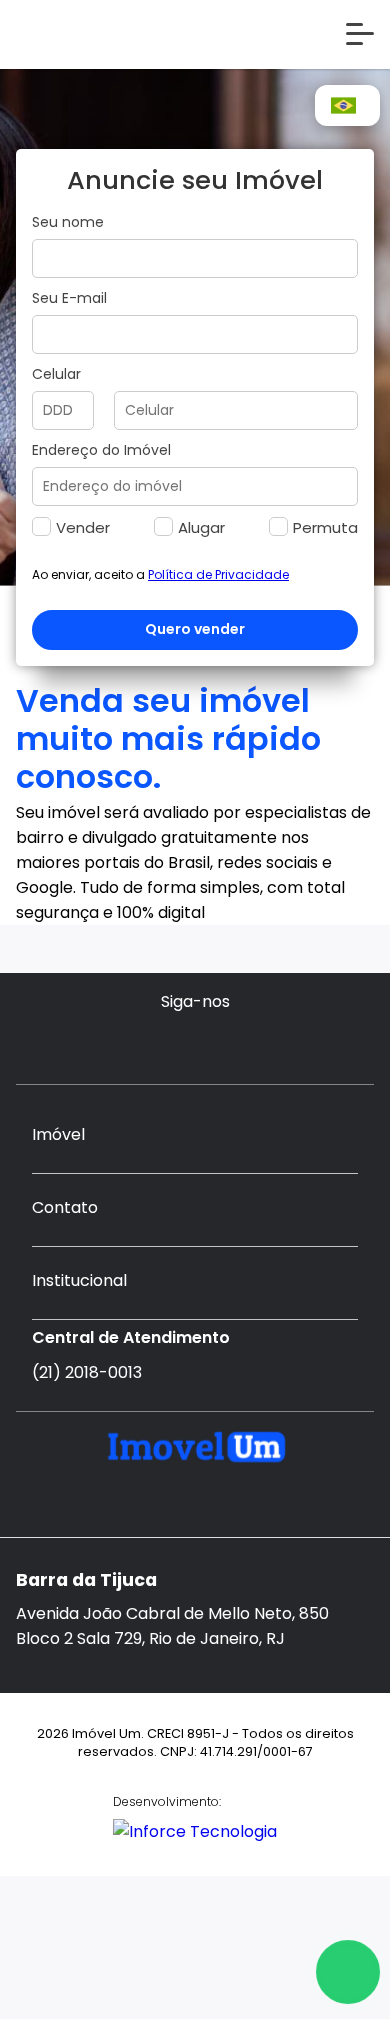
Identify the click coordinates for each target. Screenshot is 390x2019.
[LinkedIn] (214, 1043)
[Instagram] (175, 1043)
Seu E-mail (69, 298)
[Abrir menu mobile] (360, 34)
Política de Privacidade (218, 574)
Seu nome (68, 222)
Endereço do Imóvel (101, 450)
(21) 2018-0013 (87, 1372)
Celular (56, 374)
